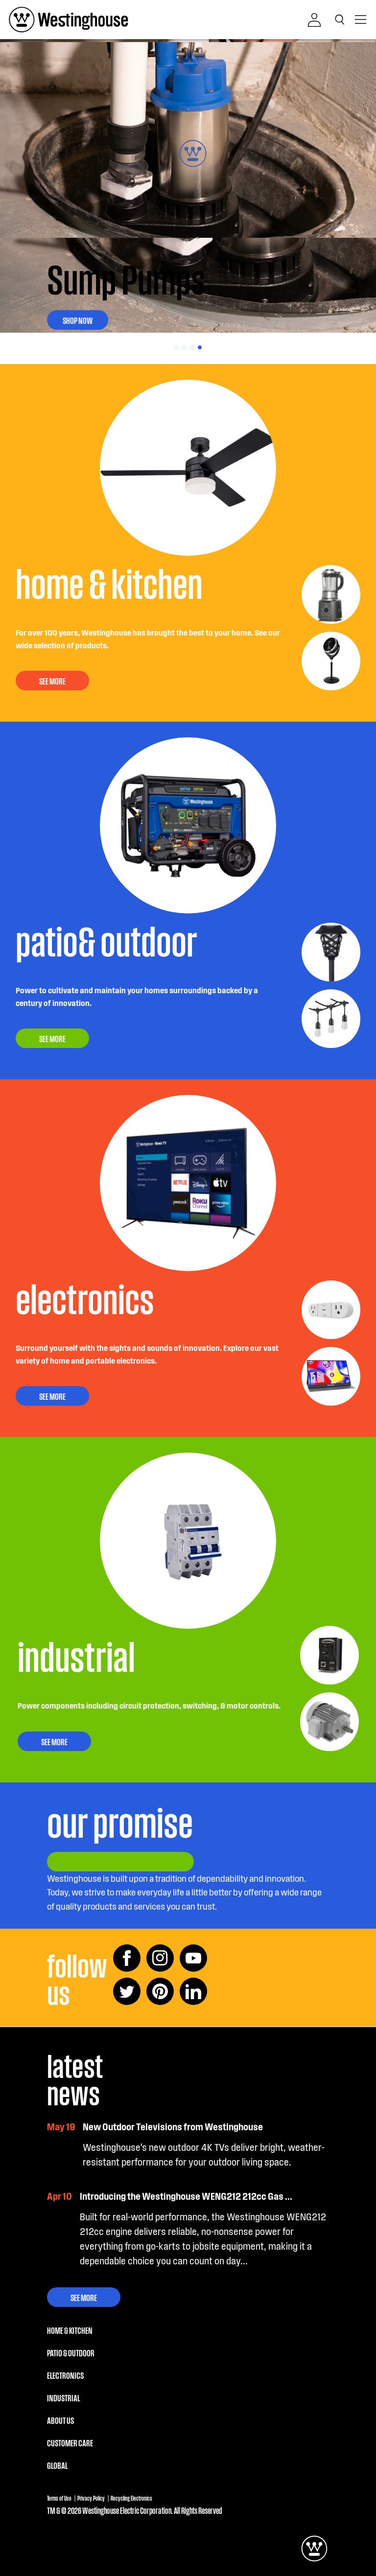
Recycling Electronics (131, 2498)
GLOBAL (57, 2465)
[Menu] (361, 20)
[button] (342, 20)
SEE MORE (52, 681)
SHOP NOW (78, 320)
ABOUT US (60, 2420)
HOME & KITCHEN (70, 2330)
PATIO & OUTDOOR (71, 2352)
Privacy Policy (91, 2498)
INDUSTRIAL (63, 2397)
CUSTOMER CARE (70, 2442)
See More (84, 2297)
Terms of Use (59, 2498)
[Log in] (314, 20)
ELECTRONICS (65, 2375)
